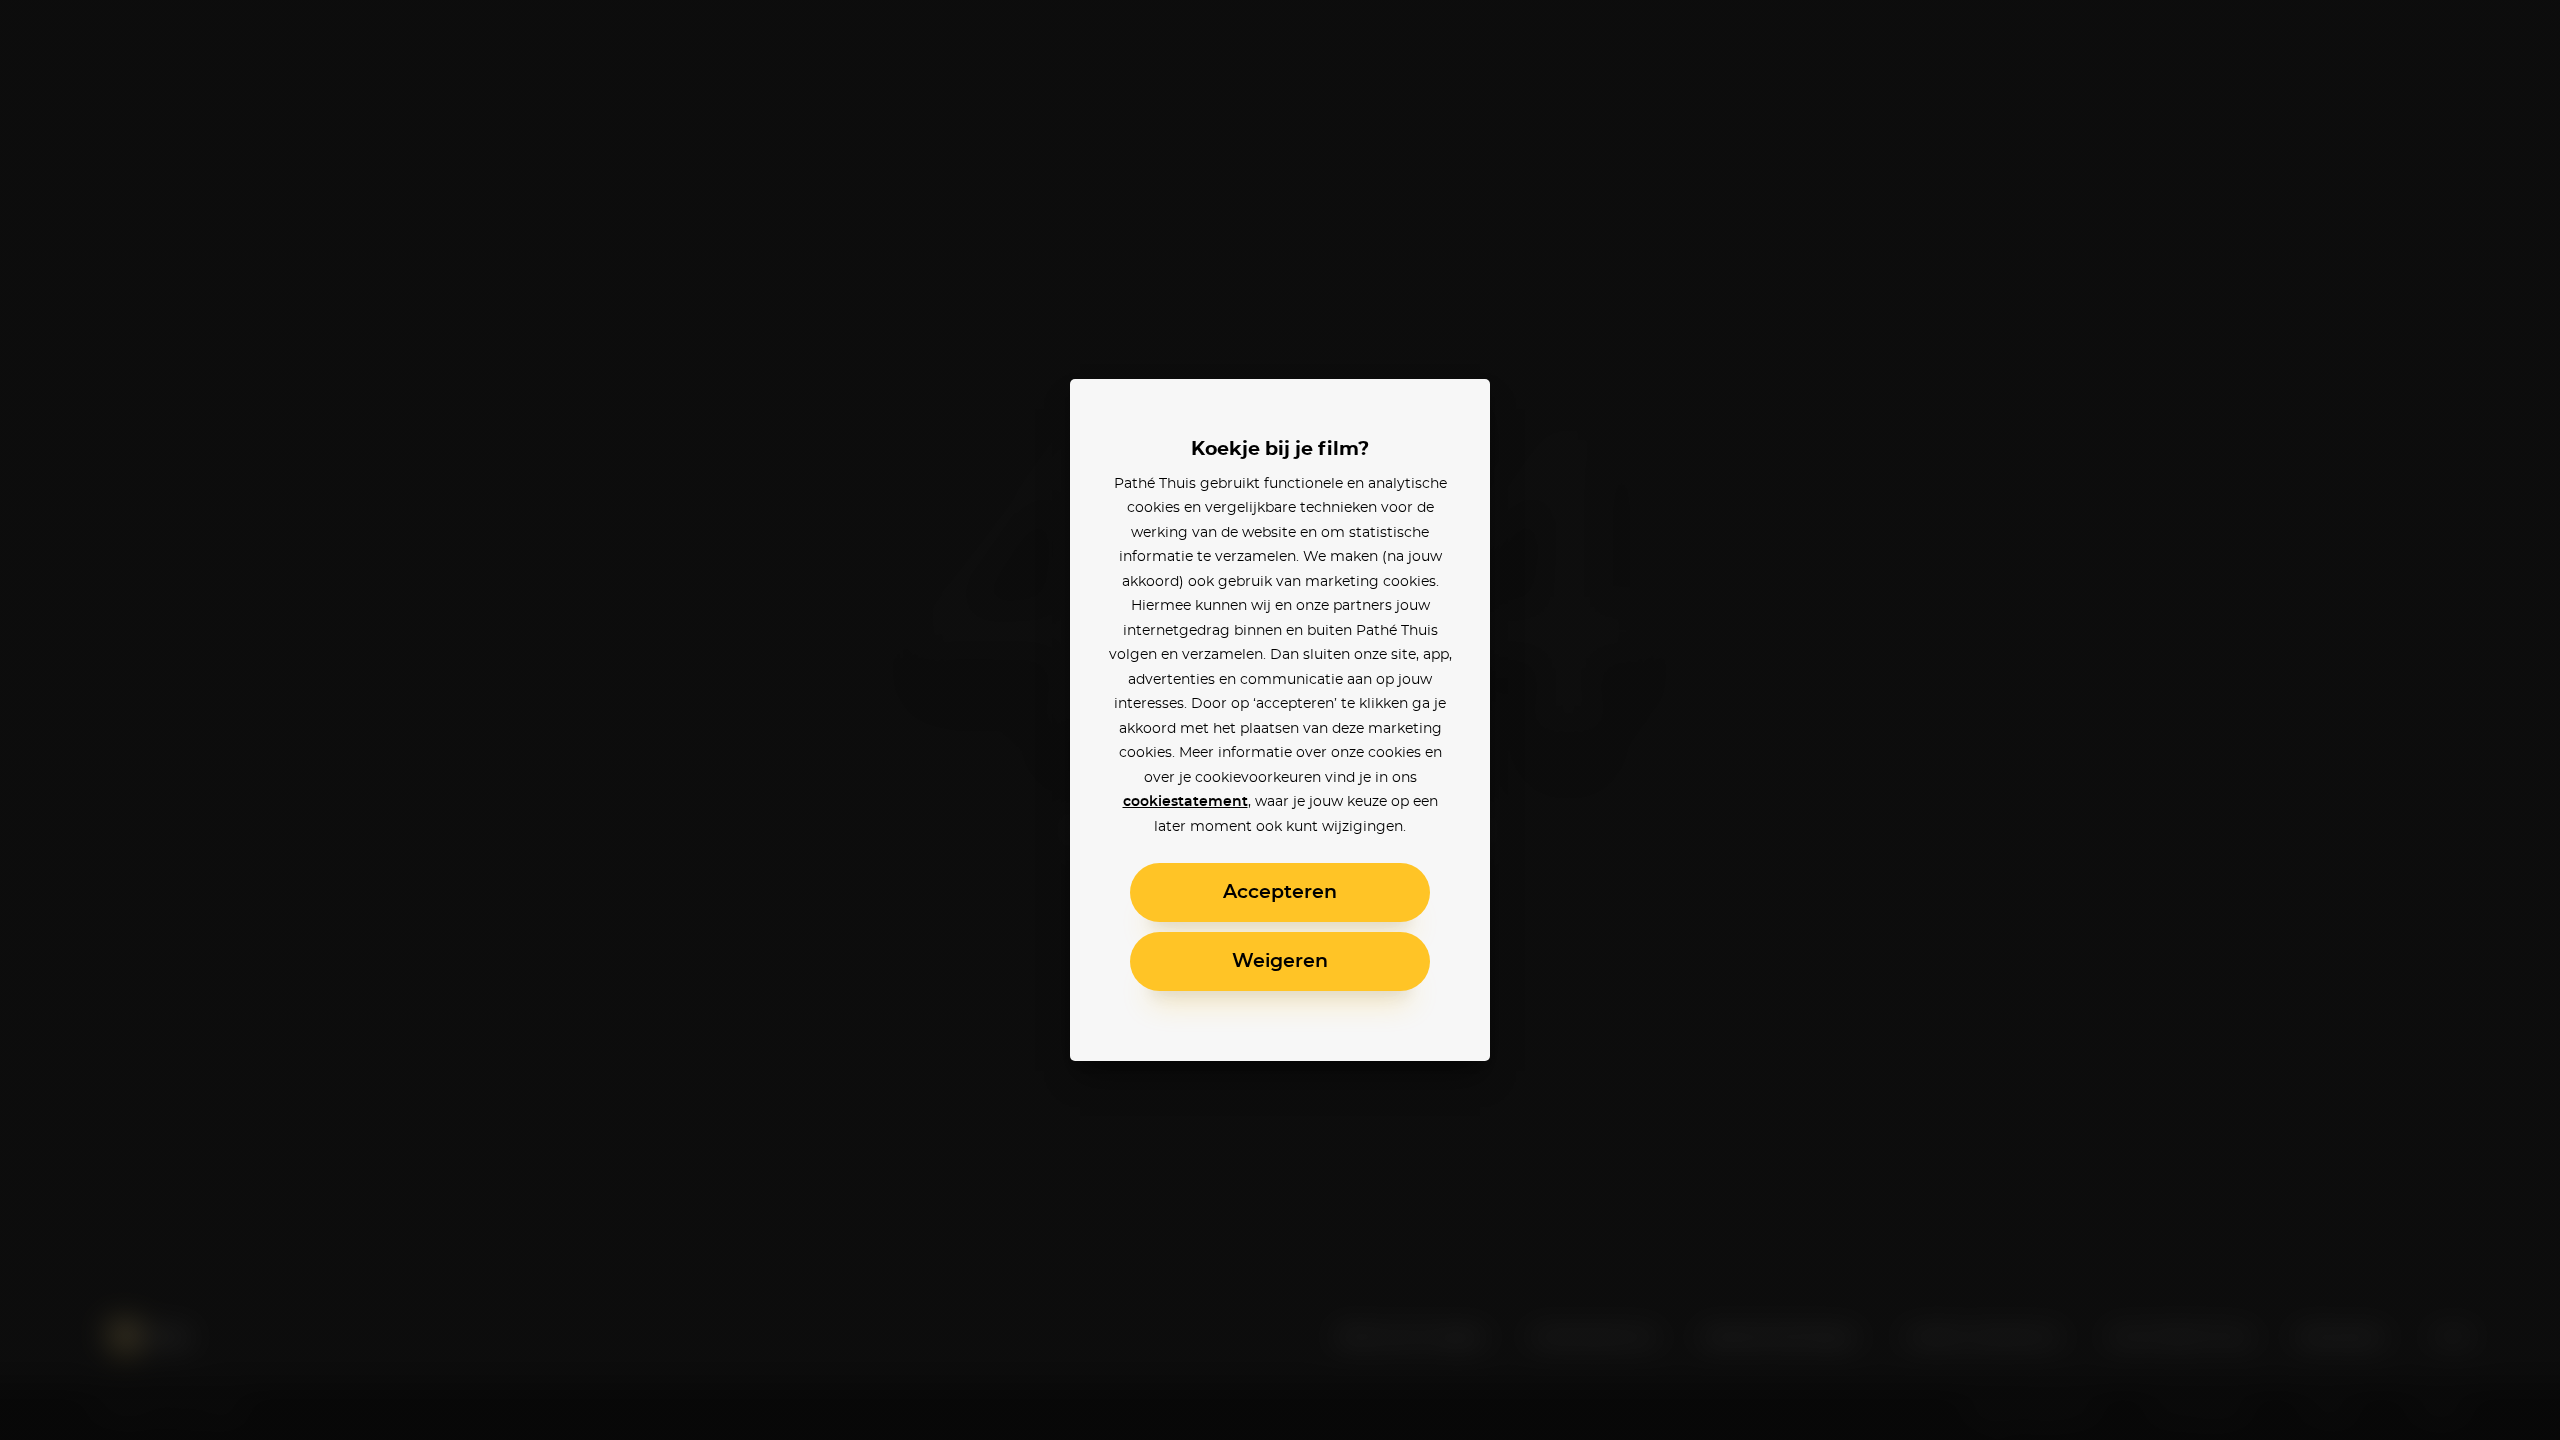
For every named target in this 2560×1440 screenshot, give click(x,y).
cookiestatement (1185, 802)
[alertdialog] (1280, 720)
